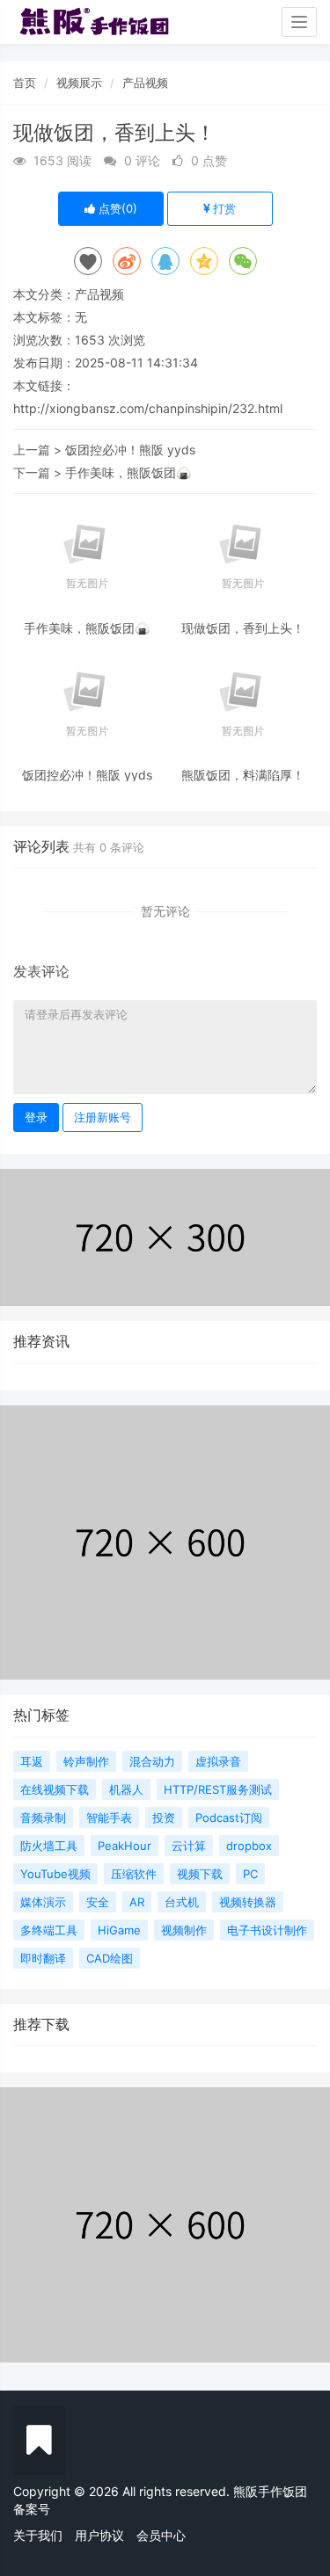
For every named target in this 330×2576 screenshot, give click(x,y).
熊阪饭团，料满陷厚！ (243, 775)
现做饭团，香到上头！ (243, 628)
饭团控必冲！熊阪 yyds (130, 450)
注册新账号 (103, 1117)
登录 (36, 1117)
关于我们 (38, 2535)
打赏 (223, 208)
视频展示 (79, 83)
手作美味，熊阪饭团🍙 (128, 472)
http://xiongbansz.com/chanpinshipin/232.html (148, 408)
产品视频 (145, 83)
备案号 (32, 2509)
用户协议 (99, 2535)
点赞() (116, 208)
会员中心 (161, 2535)
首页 (25, 83)
